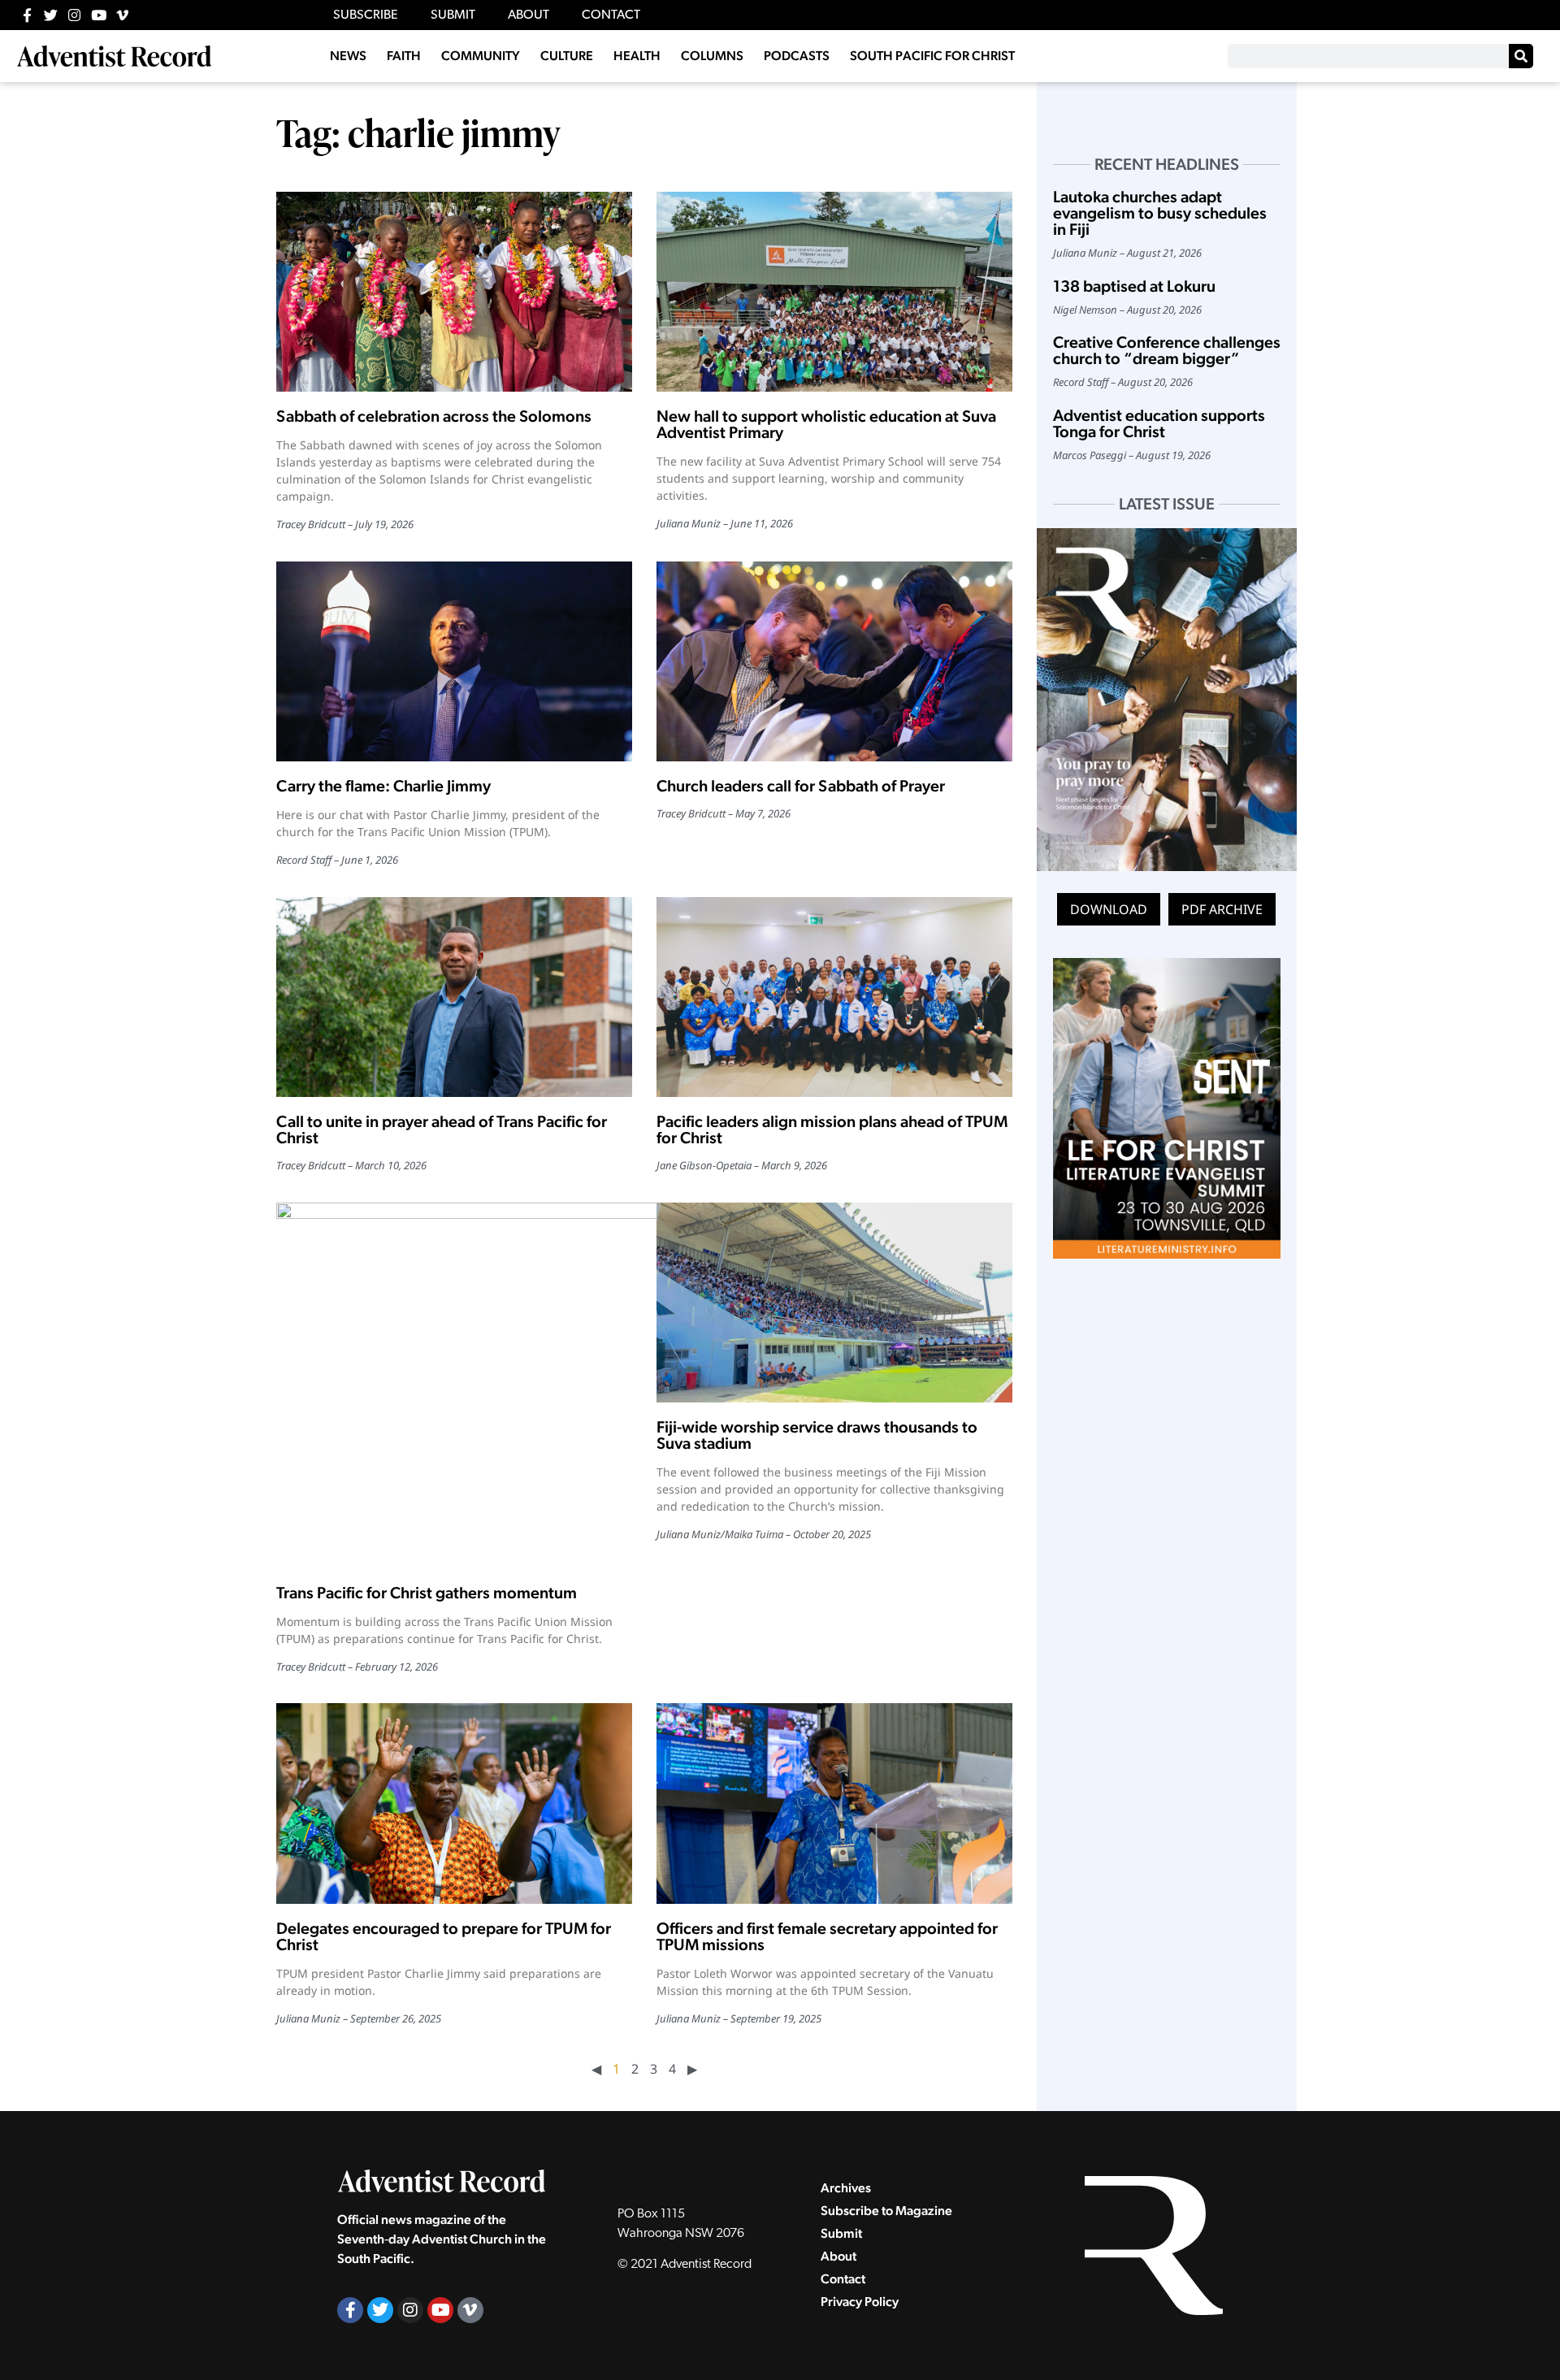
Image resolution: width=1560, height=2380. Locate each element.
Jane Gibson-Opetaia (704, 1165)
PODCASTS (797, 56)
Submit (841, 2233)
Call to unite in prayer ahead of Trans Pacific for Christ (442, 1129)
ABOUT (529, 15)
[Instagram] (74, 15)
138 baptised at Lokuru (1134, 286)
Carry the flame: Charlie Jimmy (383, 786)
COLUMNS (712, 56)
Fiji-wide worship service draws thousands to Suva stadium (817, 1435)
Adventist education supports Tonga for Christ (1159, 423)
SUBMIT (453, 15)
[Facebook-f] (27, 15)
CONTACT (611, 15)
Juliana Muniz (689, 523)
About (838, 2256)
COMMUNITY (481, 56)
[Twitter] (51, 15)
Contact (843, 2279)
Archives (846, 2188)
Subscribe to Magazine (886, 2211)
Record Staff (304, 860)
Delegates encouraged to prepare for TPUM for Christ (444, 1936)
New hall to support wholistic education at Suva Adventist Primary (826, 424)
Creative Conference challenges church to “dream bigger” (1167, 350)
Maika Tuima (754, 1534)
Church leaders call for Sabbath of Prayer (801, 786)
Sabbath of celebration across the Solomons (434, 416)
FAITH (404, 56)
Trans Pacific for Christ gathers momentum (427, 1593)
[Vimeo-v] (122, 15)
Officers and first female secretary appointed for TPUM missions (827, 1936)
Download (1109, 909)
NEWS (348, 56)
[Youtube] (99, 15)
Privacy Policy (860, 2302)
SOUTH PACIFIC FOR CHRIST (932, 56)
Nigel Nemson (1085, 310)
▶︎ (692, 2069)
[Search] (1521, 56)
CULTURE (567, 56)
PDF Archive (1222, 909)
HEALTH (637, 56)
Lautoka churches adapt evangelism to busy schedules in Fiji (1160, 213)
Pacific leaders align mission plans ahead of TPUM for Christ (832, 1129)
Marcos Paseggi (1090, 455)
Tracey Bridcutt (311, 524)
